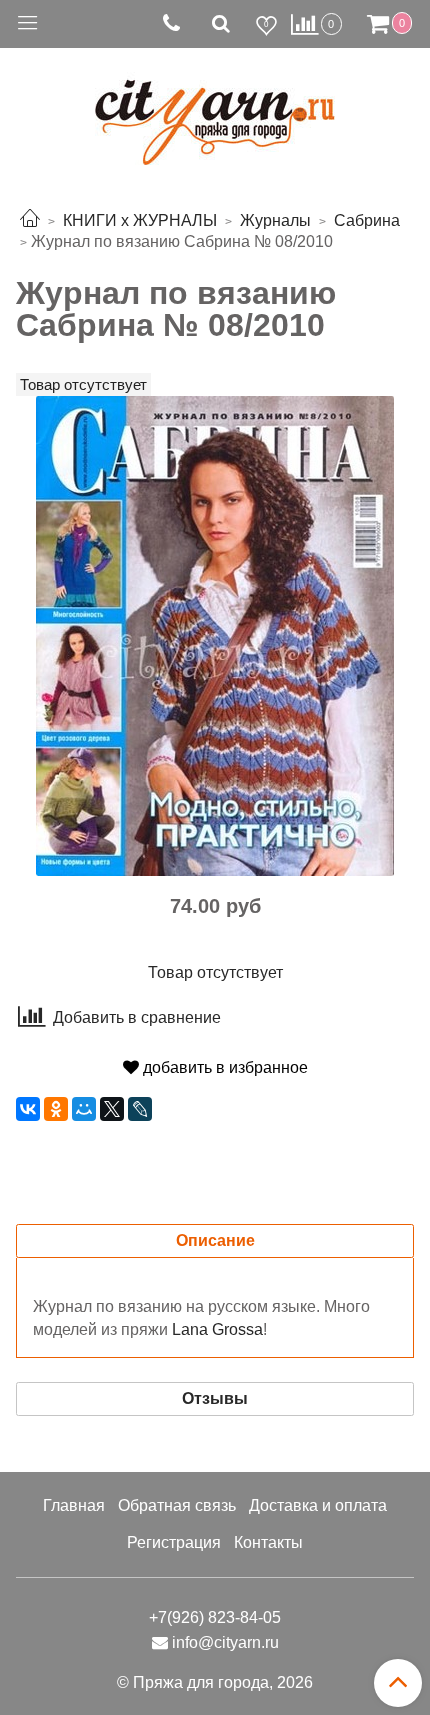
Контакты (268, 1542)
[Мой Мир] (84, 1109)
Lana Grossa (217, 1329)
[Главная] (30, 220)
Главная (74, 1505)
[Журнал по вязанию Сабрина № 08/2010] (215, 634)
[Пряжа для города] (215, 110)
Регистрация (174, 1542)
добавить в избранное (223, 1067)
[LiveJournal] (140, 1109)
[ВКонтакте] (28, 1109)
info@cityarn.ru (225, 1642)
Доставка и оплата (318, 1505)
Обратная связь (177, 1505)
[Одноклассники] (56, 1109)
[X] (112, 1109)
